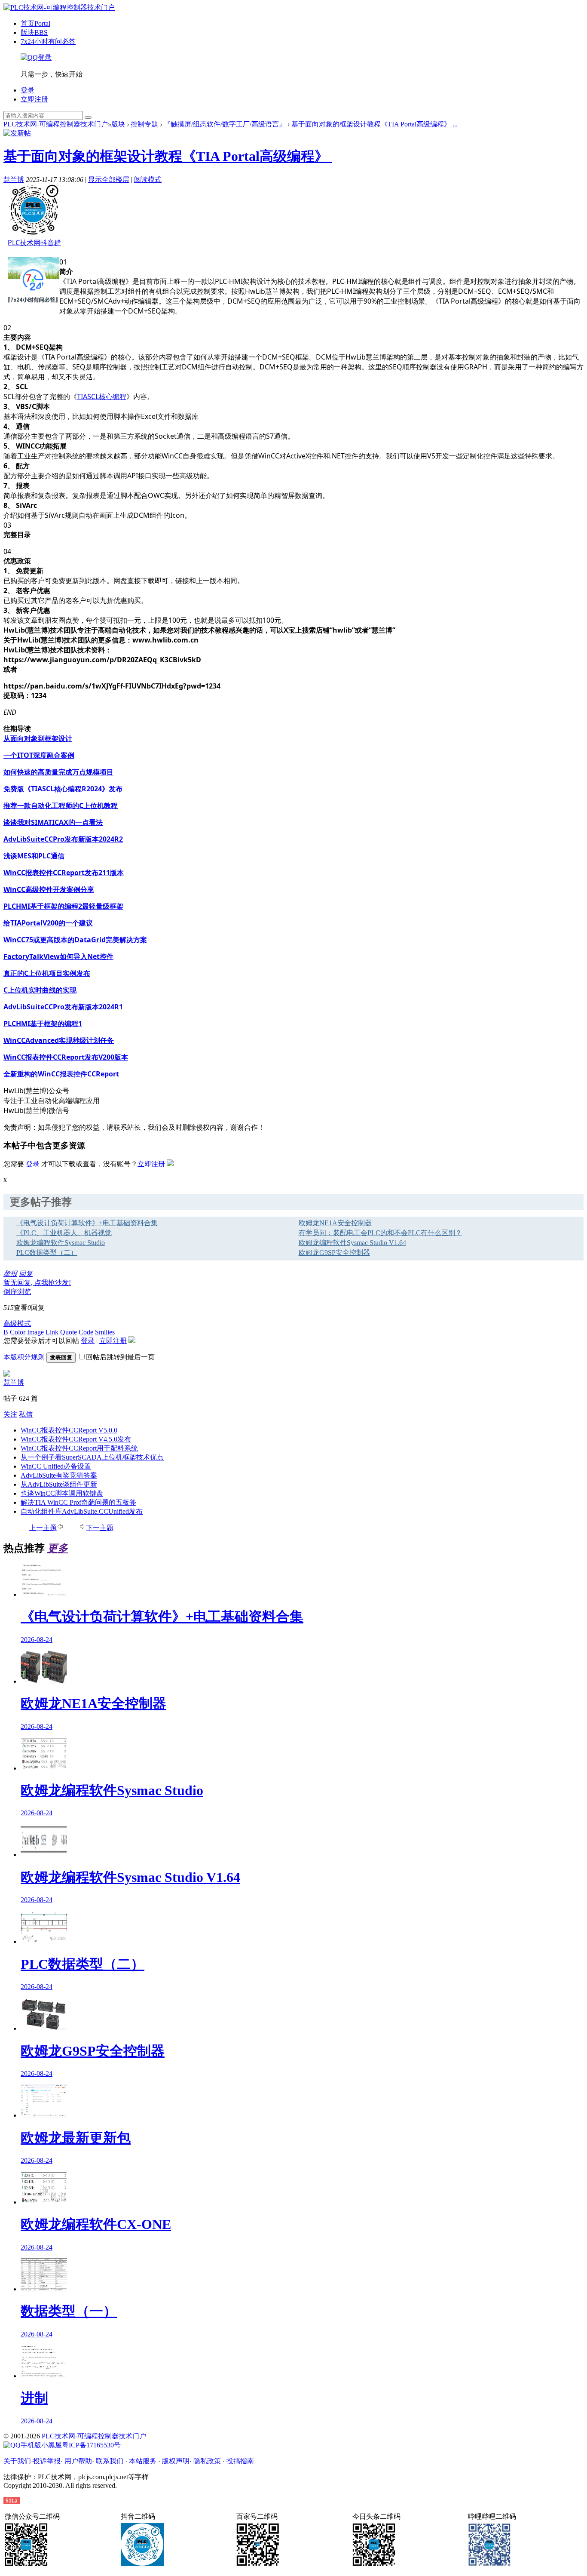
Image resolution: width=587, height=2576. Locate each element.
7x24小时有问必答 (48, 41)
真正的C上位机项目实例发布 (47, 973)
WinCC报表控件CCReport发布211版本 (64, 873)
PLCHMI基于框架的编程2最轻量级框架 (63, 906)
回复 (26, 1274)
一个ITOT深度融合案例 (39, 755)
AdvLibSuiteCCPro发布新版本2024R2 (63, 839)
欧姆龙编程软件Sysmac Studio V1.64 (352, 1243)
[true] (88, 117)
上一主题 (43, 1528)
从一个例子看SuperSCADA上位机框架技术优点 (92, 1457)
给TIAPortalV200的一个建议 (48, 923)
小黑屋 (52, 2445)
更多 (58, 1548)
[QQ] (12, 2445)
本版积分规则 (24, 1357)
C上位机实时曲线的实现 (40, 990)
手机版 (31, 2445)
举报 (10, 1274)
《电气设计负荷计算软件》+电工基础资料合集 (87, 1223)
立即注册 (34, 99)
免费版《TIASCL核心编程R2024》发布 (63, 789)
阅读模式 (148, 180)
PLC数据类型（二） (47, 1253)
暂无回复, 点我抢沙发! (37, 1283)
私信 (26, 1414)
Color (18, 1332)
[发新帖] (17, 133)
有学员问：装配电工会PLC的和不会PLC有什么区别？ (380, 1233)
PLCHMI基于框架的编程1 (43, 1024)
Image (35, 1332)
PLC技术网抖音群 (34, 243)
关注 (10, 1414)
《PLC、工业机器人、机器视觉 (64, 1233)
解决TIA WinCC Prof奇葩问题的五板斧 (78, 1502)
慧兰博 (14, 180)
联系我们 (110, 2461)
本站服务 (143, 2461)
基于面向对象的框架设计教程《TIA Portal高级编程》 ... (375, 124)
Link (52, 1332)
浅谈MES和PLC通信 (34, 856)
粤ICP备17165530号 (91, 2445)
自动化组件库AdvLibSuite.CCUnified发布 (82, 1511)
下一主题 (100, 1528)
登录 (28, 90)
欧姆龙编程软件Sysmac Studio (61, 1243)
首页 (35, 23)
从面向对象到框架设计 (38, 738)
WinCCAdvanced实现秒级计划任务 (59, 1040)
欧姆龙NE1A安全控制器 (335, 1223)
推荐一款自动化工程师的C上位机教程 (61, 805)
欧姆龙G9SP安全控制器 (334, 1253)
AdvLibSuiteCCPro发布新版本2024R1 (63, 1007)
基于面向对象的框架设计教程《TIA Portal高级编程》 (166, 156)
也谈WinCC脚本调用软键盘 (62, 1493)
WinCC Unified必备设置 (56, 1466)
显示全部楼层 (109, 180)
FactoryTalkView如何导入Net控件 (58, 956)
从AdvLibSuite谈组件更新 (59, 1484)
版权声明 (176, 2461)
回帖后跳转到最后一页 (120, 1357)
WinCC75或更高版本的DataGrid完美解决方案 (75, 940)
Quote (69, 1332)
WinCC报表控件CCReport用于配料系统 (79, 1448)
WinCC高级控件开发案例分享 (49, 889)
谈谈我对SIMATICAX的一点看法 (53, 822)
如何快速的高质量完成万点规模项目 (58, 772)
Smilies (105, 1332)
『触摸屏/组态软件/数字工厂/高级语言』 (225, 124)
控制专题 (144, 124)
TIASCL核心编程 (102, 397)
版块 (34, 32)
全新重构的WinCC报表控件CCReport (61, 1074)
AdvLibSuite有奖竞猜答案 (59, 1475)
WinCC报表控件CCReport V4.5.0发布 (76, 1439)
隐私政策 (208, 2461)
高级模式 (17, 1323)
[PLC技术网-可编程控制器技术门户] (59, 8)
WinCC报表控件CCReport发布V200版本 (66, 1057)
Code (86, 1332)
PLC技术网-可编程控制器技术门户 (56, 124)
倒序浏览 (17, 1292)
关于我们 (17, 2461)
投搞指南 (240, 2461)
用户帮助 (77, 2461)
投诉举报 (47, 2461)
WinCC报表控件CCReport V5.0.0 (69, 1430)
